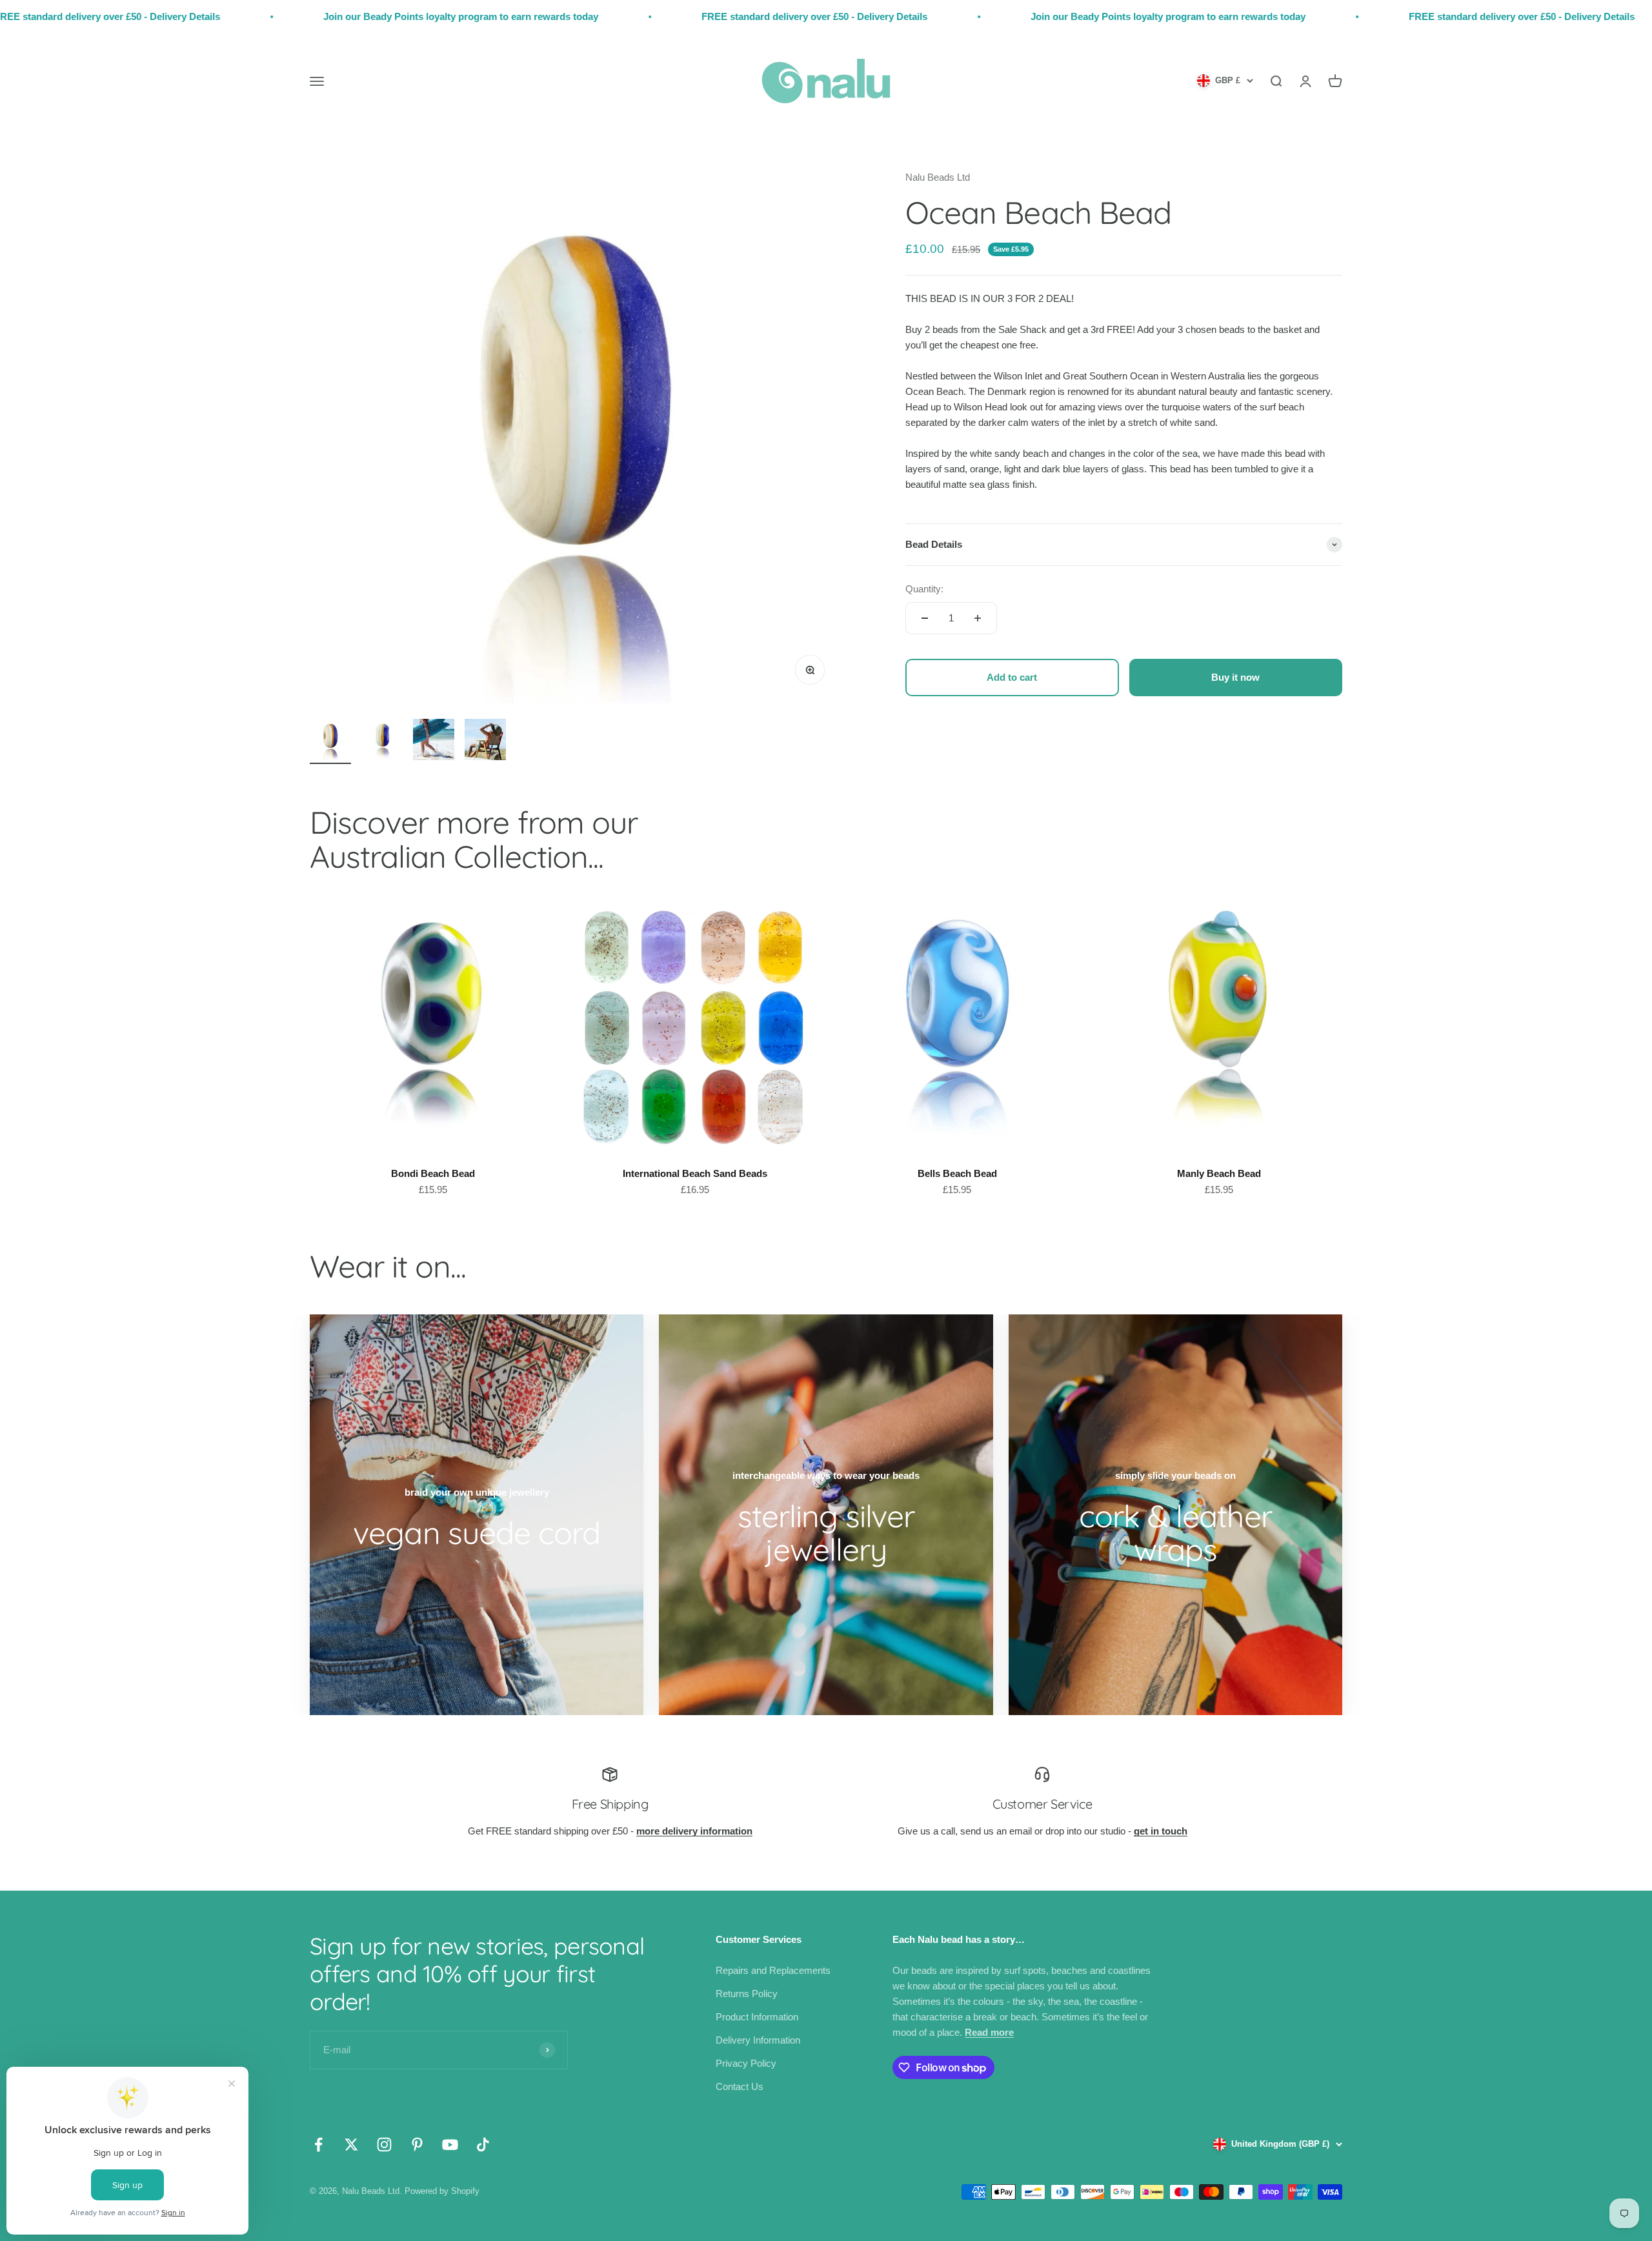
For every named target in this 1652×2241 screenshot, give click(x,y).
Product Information (757, 2017)
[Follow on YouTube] (450, 2145)
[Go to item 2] (382, 741)
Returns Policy (747, 1994)
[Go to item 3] (434, 741)
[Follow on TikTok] (483, 2145)
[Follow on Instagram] (384, 2145)
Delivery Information (758, 2040)
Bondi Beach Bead (433, 1173)
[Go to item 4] (485, 741)
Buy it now (1235, 677)
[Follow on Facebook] (318, 2145)
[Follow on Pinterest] (417, 2145)
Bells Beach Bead (957, 1173)
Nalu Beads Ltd (938, 177)
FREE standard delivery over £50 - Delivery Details (625, 16)
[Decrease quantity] (925, 618)
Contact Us (740, 2086)
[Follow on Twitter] (351, 2145)
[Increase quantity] (978, 618)
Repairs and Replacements (773, 1970)
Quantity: (924, 589)
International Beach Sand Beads (695, 1173)
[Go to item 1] (330, 741)
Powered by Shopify (442, 2191)
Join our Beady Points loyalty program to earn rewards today (271, 16)
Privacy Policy (746, 2063)
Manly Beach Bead (1219, 1173)
